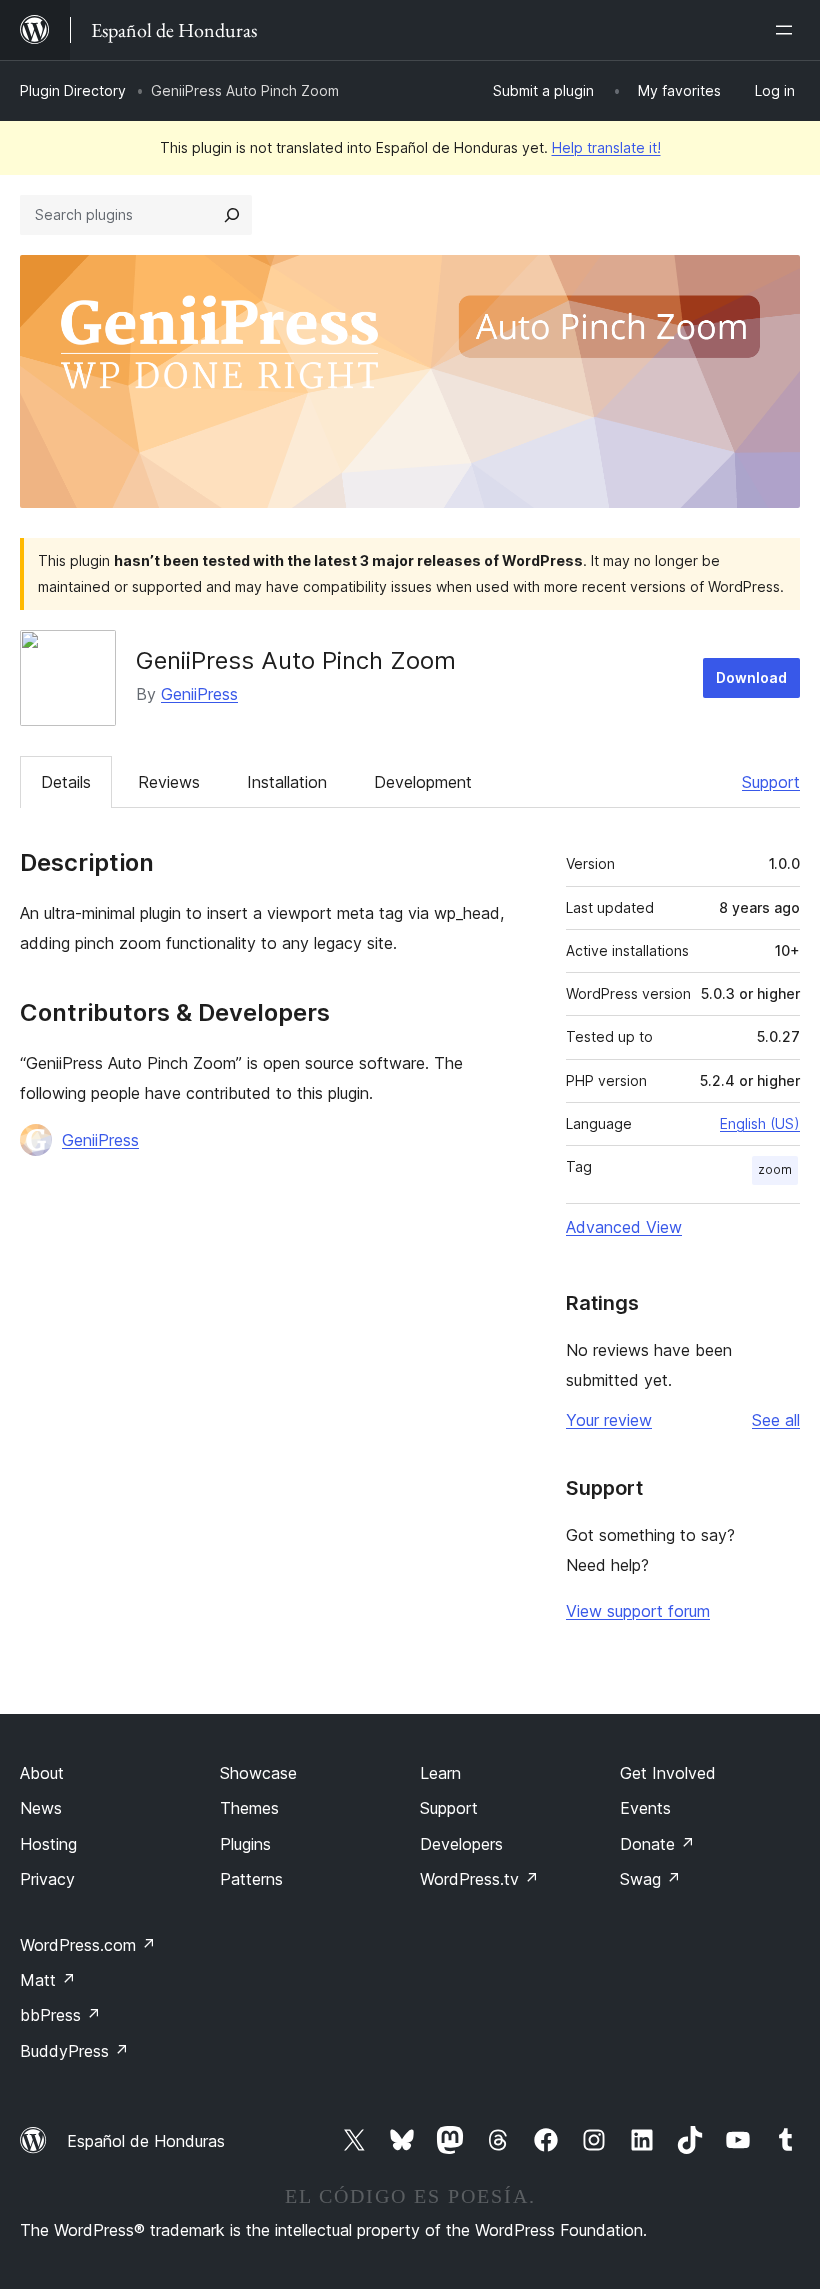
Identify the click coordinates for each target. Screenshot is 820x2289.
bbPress (60, 2015)
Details (66, 782)
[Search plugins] (232, 215)
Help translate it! (606, 147)
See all (776, 1420)
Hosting (48, 1844)
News (41, 1808)
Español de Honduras (146, 2141)
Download (751, 677)
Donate (657, 1844)
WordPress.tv (479, 1879)
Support (771, 782)
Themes (249, 1808)
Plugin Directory (73, 90)
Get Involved (668, 1773)
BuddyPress (74, 2051)
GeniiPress (199, 694)
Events (645, 1808)
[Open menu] (788, 30)
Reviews (169, 782)
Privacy (47, 1879)
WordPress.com (88, 1945)
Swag (650, 1879)
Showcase (258, 1773)
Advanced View (624, 1227)
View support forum (638, 1611)
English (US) (760, 1123)
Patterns (251, 1879)
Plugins (245, 1844)
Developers (461, 1844)
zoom (775, 1169)
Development (423, 782)
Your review (609, 1420)
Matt (48, 1980)
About (42, 1773)
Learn (440, 1773)
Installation (287, 782)
